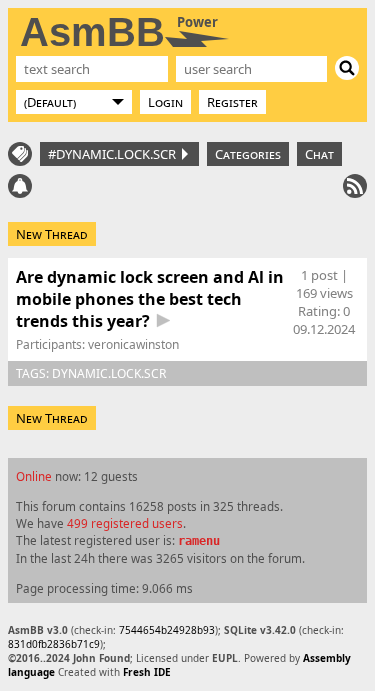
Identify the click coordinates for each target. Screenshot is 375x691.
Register (232, 102)
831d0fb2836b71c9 (54, 644)
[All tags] (20, 154)
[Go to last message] (163, 320)
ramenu (199, 541)
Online (34, 476)
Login (165, 102)
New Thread (52, 234)
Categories (248, 154)
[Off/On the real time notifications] (20, 186)
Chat (319, 154)
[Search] (347, 68)
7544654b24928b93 (167, 630)
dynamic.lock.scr (109, 373)
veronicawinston (133, 344)
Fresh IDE (147, 672)
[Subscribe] (355, 186)
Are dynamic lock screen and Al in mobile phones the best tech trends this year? (150, 299)
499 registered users (125, 523)
